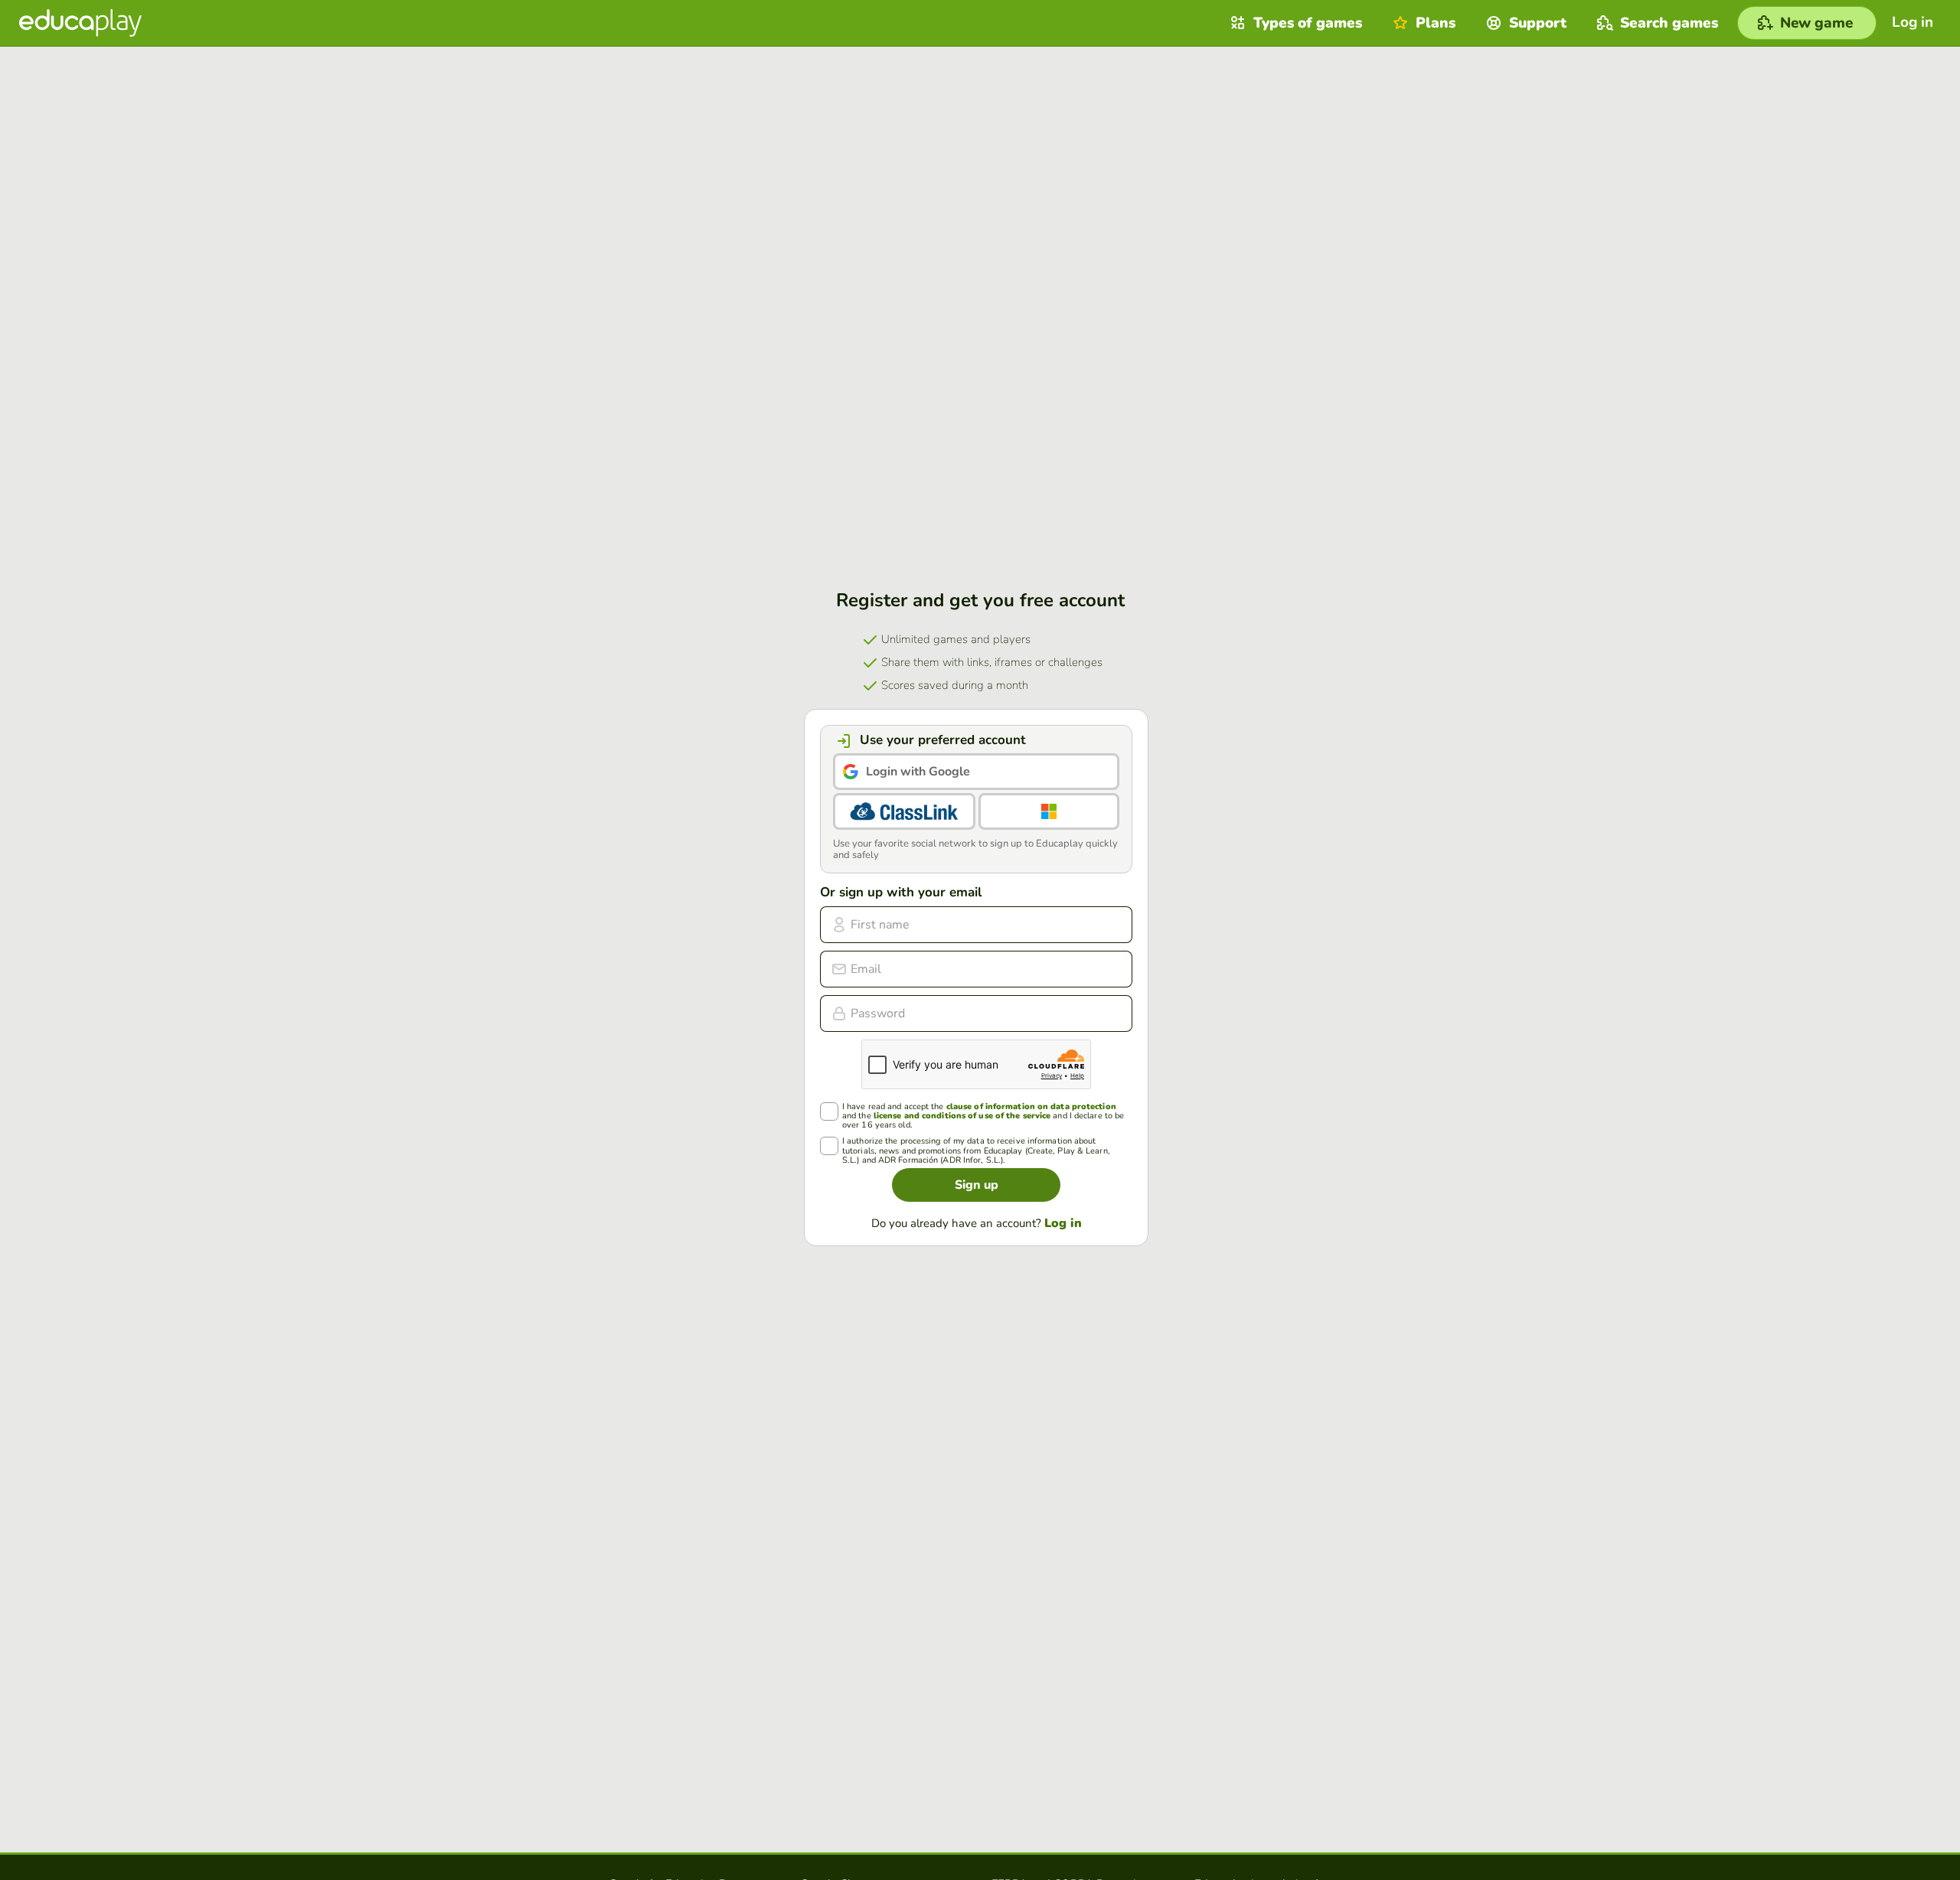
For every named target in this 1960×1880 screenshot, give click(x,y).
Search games (1669, 23)
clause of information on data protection (1031, 1106)
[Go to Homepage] (80, 23)
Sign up (977, 1185)
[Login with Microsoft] (1049, 811)
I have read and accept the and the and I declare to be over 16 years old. (983, 1116)
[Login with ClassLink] (904, 811)
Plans (1436, 23)
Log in (1063, 1223)
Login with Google (918, 772)
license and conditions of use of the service (962, 1116)
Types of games (1308, 23)
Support (1538, 23)
